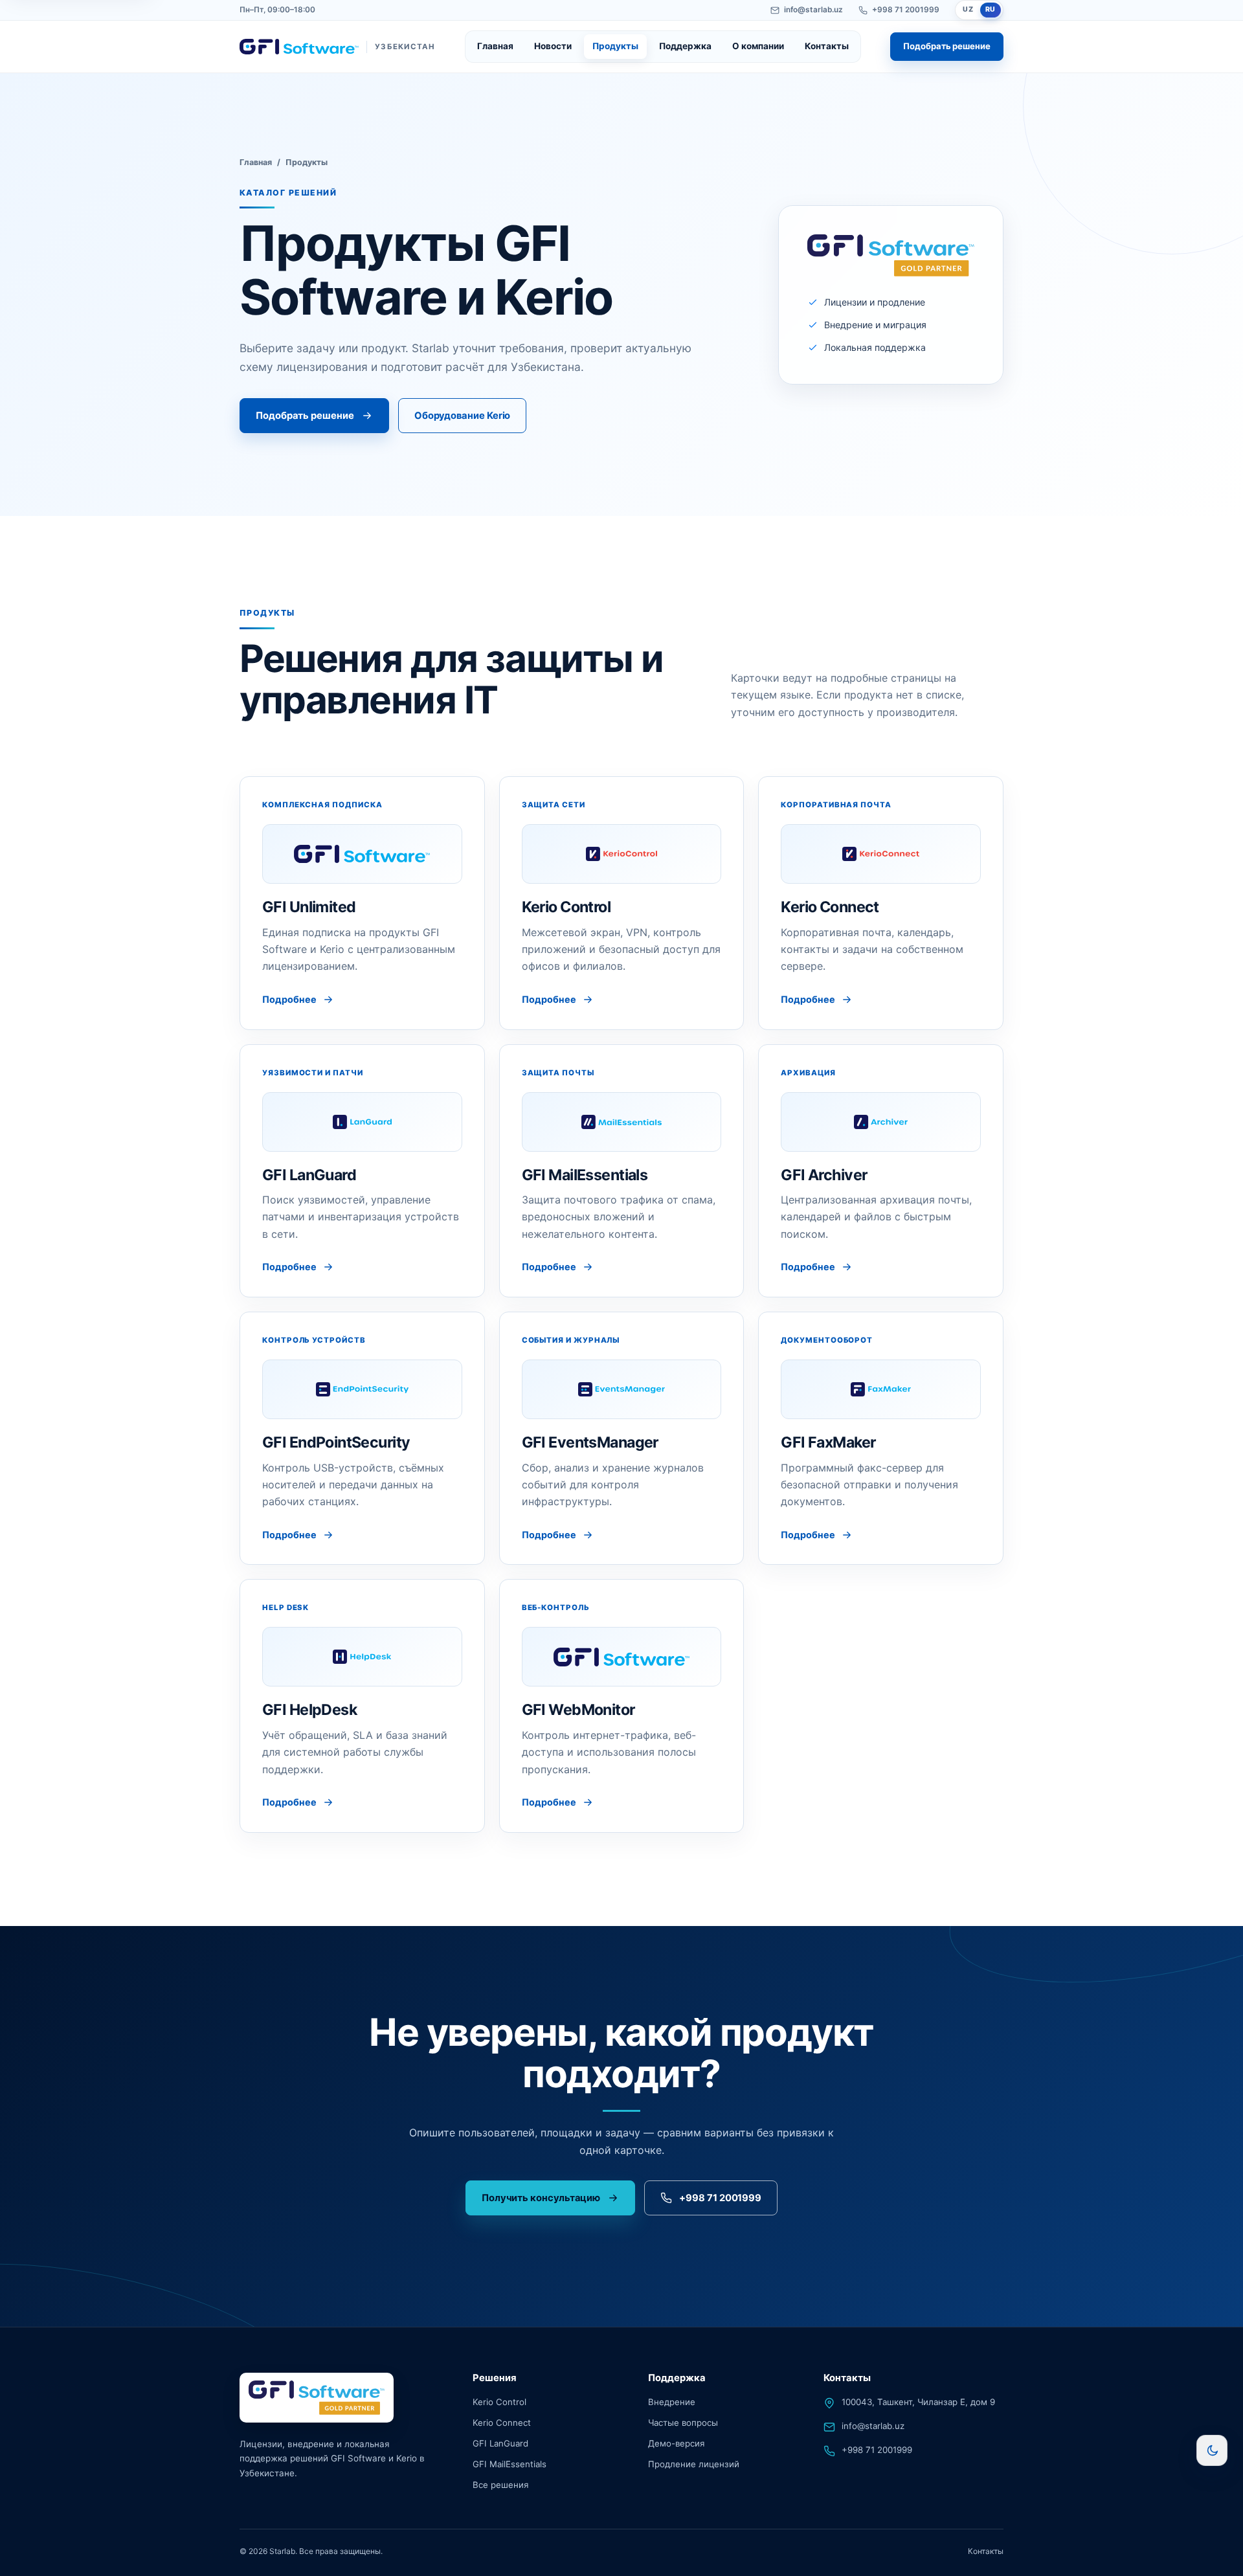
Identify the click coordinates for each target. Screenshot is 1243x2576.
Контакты (827, 46)
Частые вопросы (683, 2423)
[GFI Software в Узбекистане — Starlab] (317, 2398)
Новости (553, 46)
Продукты (615, 46)
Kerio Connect (502, 2423)
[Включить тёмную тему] (1212, 2450)
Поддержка (685, 46)
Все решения (500, 2485)
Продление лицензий (694, 2464)
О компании (758, 46)
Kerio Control (499, 2402)
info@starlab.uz (813, 10)
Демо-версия (676, 2443)
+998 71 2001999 (906, 10)
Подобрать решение (947, 46)
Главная (495, 46)
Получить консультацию (541, 2198)
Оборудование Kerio (463, 416)
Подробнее (289, 999)
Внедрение (672, 2402)
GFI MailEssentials (510, 2464)
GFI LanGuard (500, 2443)
